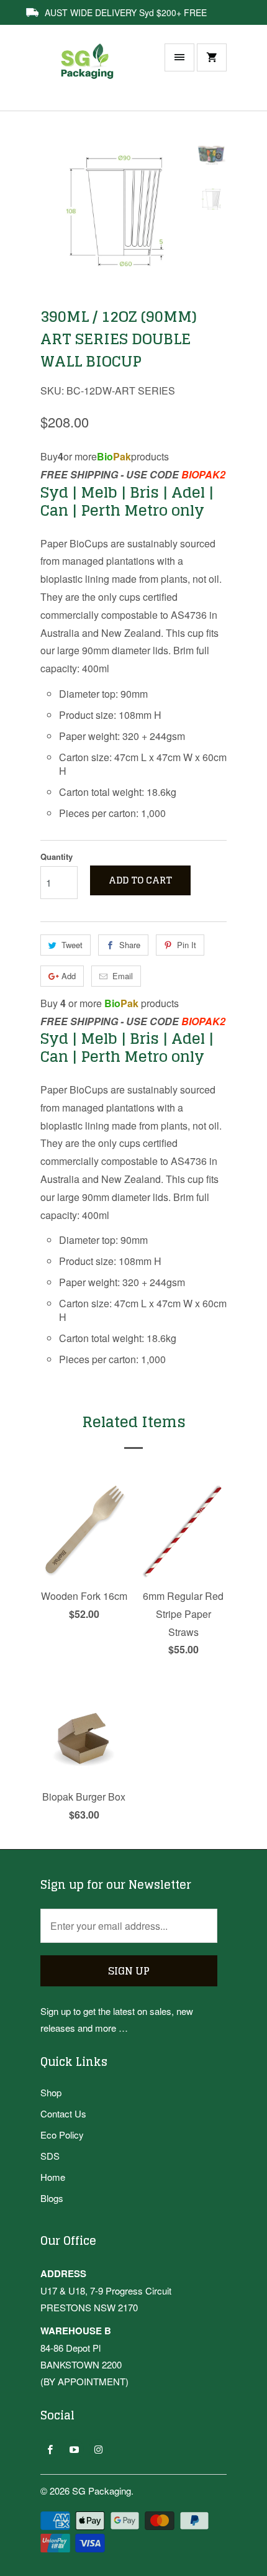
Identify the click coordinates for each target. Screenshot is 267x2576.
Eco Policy (62, 2135)
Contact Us (63, 2113)
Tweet (72, 945)
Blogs (52, 2198)
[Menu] (179, 57)
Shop (51, 2092)
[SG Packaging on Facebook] (50, 2449)
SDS (50, 2156)
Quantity (57, 856)
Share (130, 945)
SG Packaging (102, 2491)
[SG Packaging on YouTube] (74, 2449)
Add (69, 976)
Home (53, 2177)
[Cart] (212, 57)
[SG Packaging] (90, 74)
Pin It (187, 945)
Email (123, 976)
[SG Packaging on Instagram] (98, 2449)
